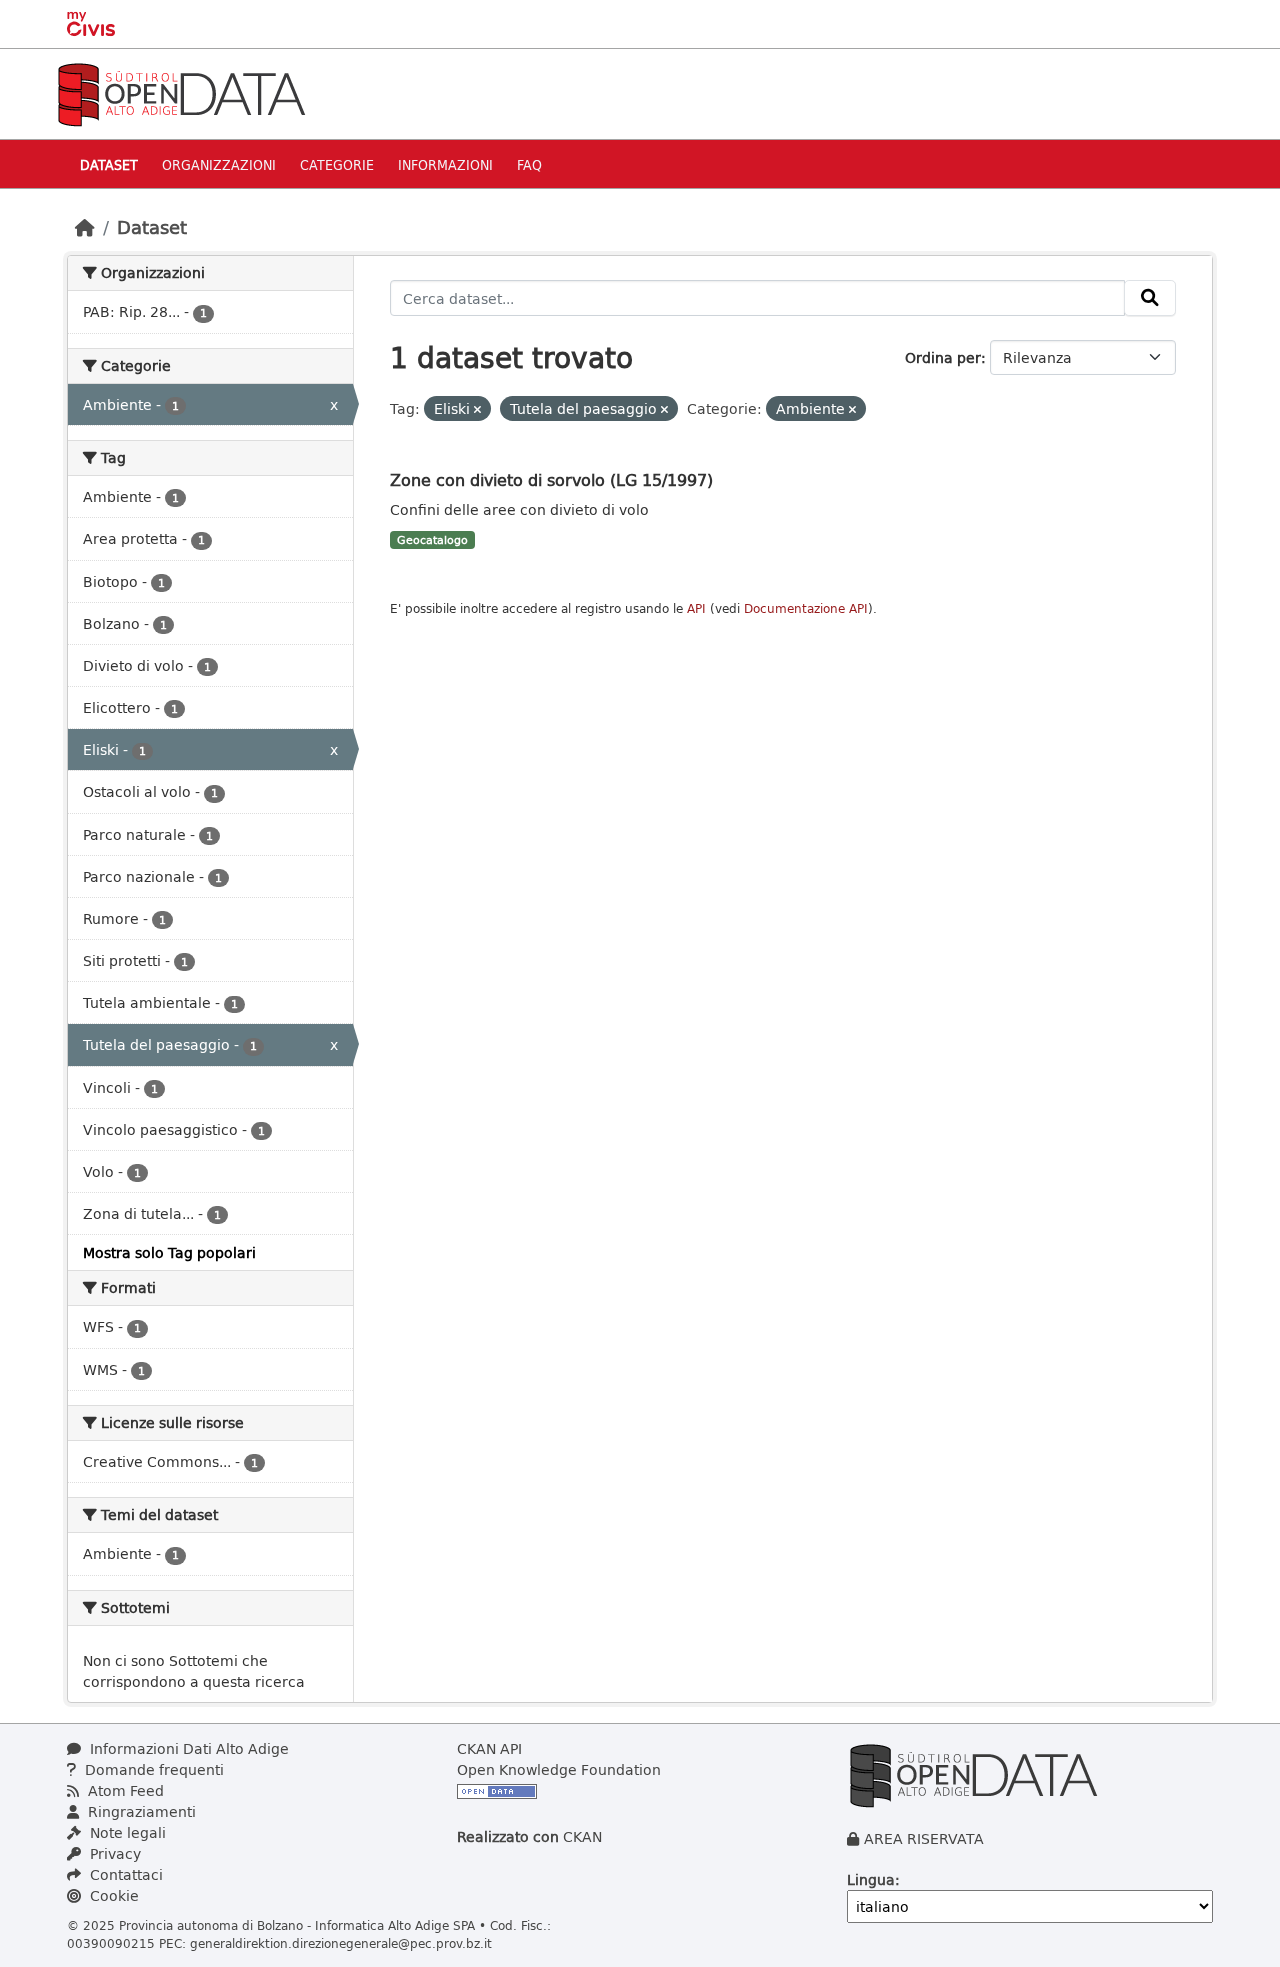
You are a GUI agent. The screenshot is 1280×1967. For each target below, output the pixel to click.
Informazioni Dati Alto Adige (187, 1748)
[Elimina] (477, 409)
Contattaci (124, 1874)
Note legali (126, 1832)
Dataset (109, 164)
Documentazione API (806, 608)
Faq (529, 164)
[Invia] (1150, 298)
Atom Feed (124, 1790)
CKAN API (489, 1748)
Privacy (113, 1853)
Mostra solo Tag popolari (169, 1252)
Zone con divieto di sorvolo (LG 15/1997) (551, 479)
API (696, 608)
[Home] (85, 227)
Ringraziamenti (140, 1811)
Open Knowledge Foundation (559, 1769)
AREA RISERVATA (924, 1838)
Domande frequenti (152, 1769)
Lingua (871, 1879)
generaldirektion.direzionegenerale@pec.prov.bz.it (341, 1943)
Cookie (112, 1895)
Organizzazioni (219, 164)
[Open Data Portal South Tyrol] (181, 92)
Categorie (337, 164)
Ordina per (943, 357)
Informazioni (445, 164)
